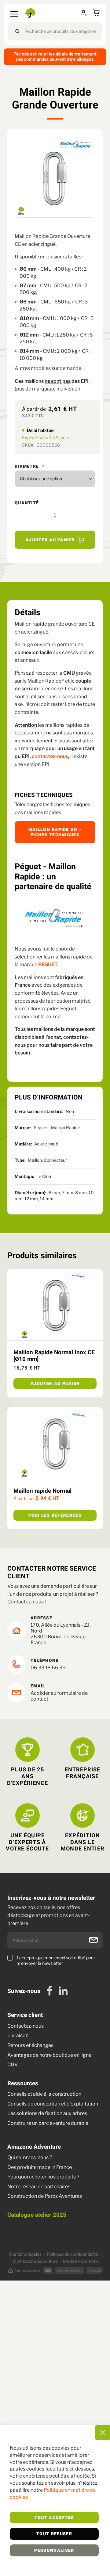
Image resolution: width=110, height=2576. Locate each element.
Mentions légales (25, 2254)
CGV (13, 2065)
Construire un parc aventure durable (48, 2123)
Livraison (18, 2035)
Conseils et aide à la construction (44, 2094)
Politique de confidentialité (72, 2254)
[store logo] (31, 13)
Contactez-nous (26, 2026)
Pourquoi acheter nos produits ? (43, 2177)
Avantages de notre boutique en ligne (49, 2055)
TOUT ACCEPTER (54, 2518)
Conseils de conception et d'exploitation (53, 2104)
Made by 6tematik (81, 2261)
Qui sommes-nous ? (30, 2157)
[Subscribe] (94, 1940)
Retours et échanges (30, 2045)
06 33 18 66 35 (48, 1668)
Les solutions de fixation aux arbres (47, 2113)
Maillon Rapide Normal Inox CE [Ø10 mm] (54, 1356)
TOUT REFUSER (54, 2534)
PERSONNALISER (54, 2551)
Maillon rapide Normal (42, 1491)
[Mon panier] (97, 13)
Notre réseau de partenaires (39, 2187)
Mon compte (85, 13)
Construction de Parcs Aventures (45, 2196)
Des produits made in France (40, 2167)
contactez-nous (50, 756)
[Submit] (17, 31)
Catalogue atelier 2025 (37, 2215)
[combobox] (55, 31)
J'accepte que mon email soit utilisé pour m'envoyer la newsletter (56, 1960)
